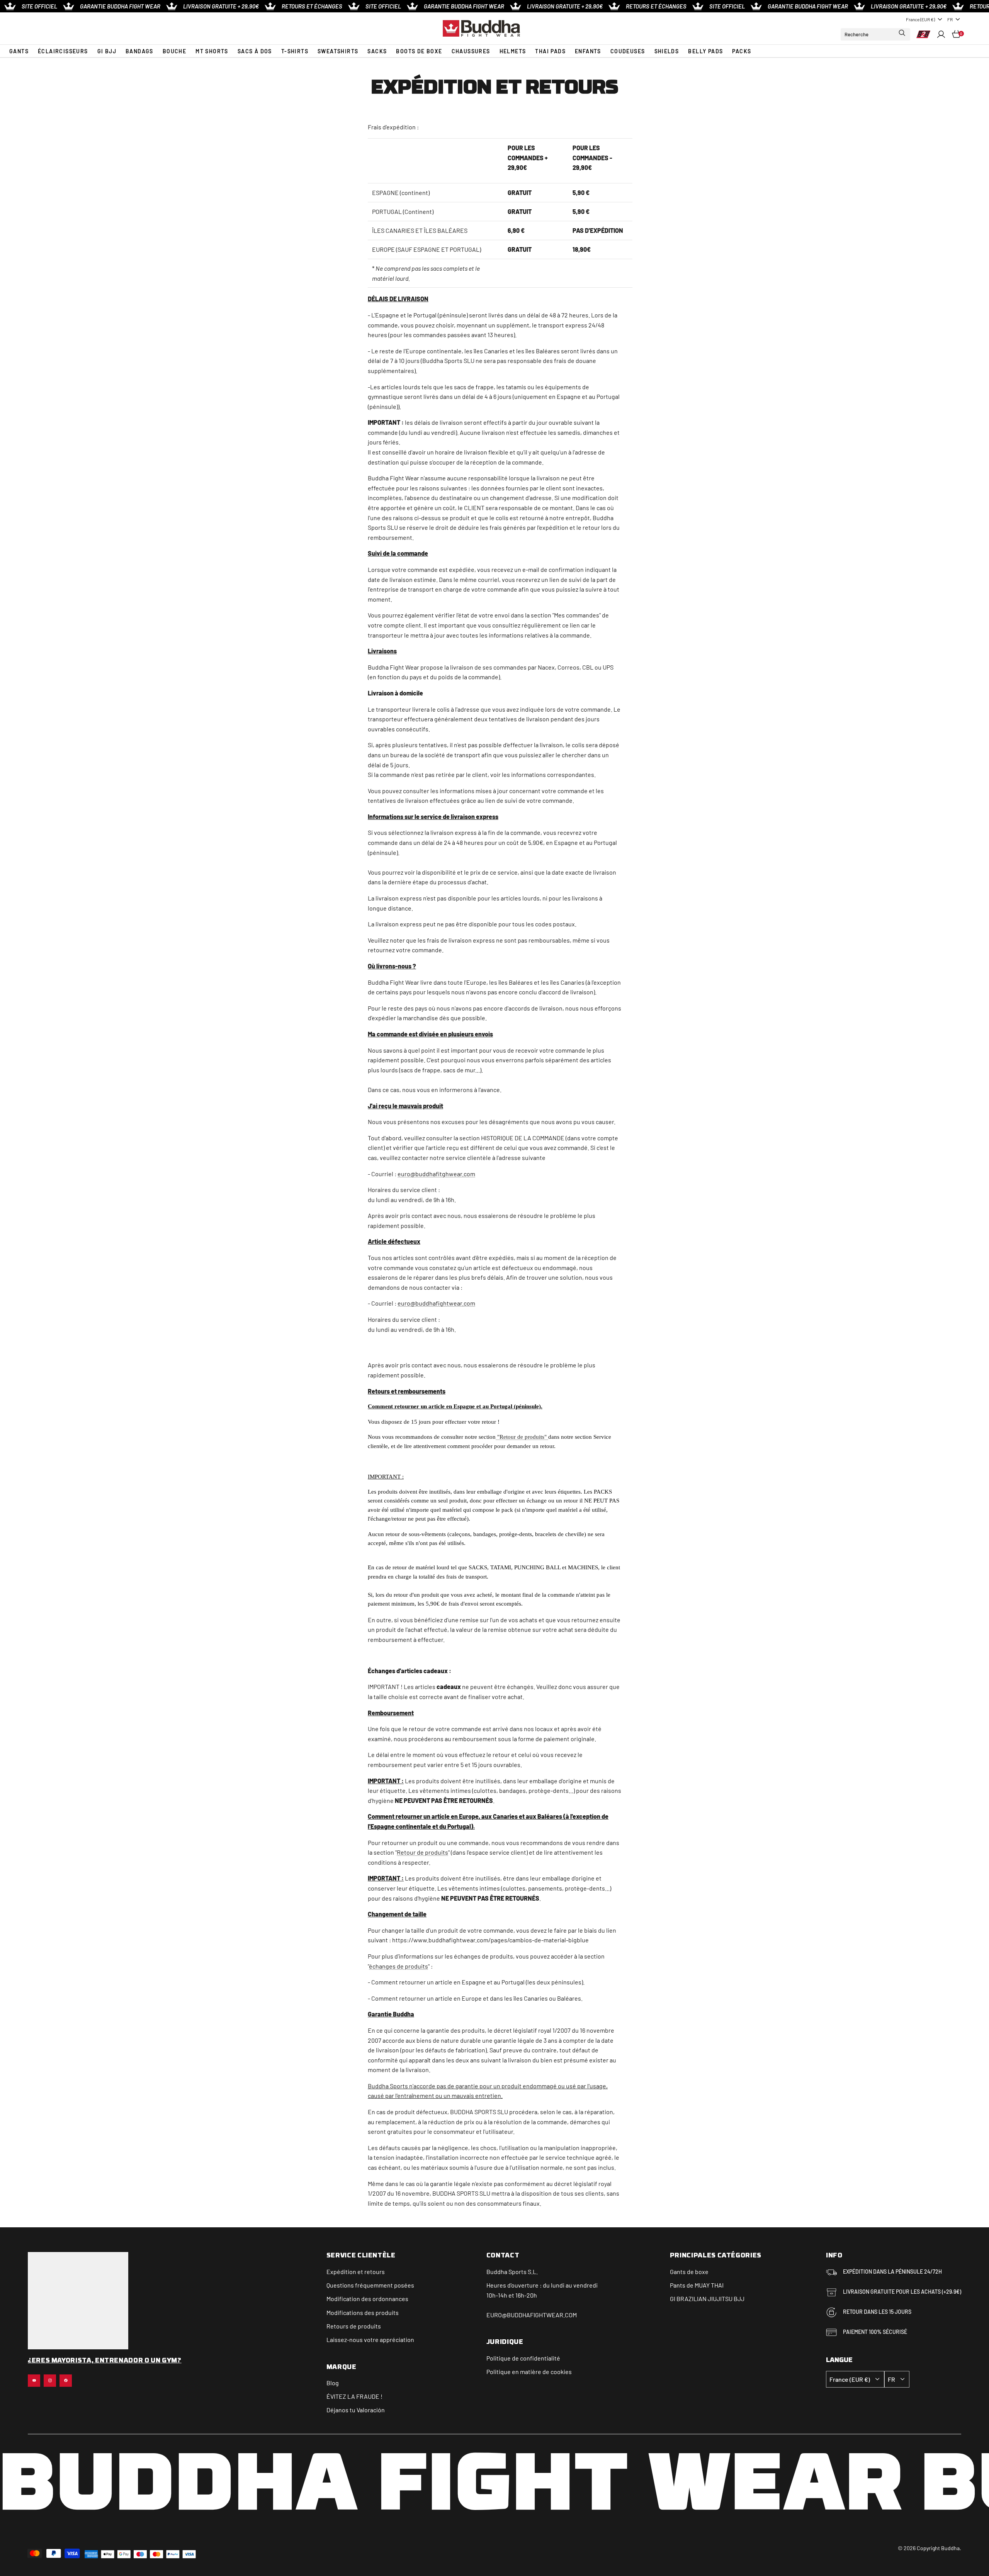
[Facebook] (66, 2381)
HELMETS (513, 51)
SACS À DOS (255, 51)
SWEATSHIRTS (338, 51)
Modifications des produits (363, 2312)
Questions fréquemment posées (370, 2285)
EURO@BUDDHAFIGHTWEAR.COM (532, 2315)
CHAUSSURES (471, 51)
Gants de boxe (689, 2272)
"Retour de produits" (522, 1437)
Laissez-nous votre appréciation (370, 2339)
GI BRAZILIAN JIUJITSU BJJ (707, 2299)
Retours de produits (354, 2326)
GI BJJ (107, 51)
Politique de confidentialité (523, 2358)
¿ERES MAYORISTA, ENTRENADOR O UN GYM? (105, 2361)
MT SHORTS (212, 51)
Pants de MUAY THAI (697, 2285)
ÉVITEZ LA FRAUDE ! (354, 2396)
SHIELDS (667, 51)
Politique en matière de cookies (529, 2372)
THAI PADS (550, 51)
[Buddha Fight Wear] (481, 28)
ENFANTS (588, 51)
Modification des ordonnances (367, 2299)
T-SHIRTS (295, 51)
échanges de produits (398, 1966)
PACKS (742, 51)
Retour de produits (422, 1852)
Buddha (497, 2272)
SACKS (377, 51)
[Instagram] (50, 2381)
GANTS (19, 51)
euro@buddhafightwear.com (436, 1303)
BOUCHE (174, 51)
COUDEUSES (628, 51)
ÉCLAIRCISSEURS (63, 51)
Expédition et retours (356, 2272)
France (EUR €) (920, 19)
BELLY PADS (705, 51)
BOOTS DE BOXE (419, 51)
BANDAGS (139, 51)
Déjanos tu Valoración (356, 2410)
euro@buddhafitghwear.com (436, 1174)
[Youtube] (34, 2381)
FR (950, 19)
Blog (333, 2383)
